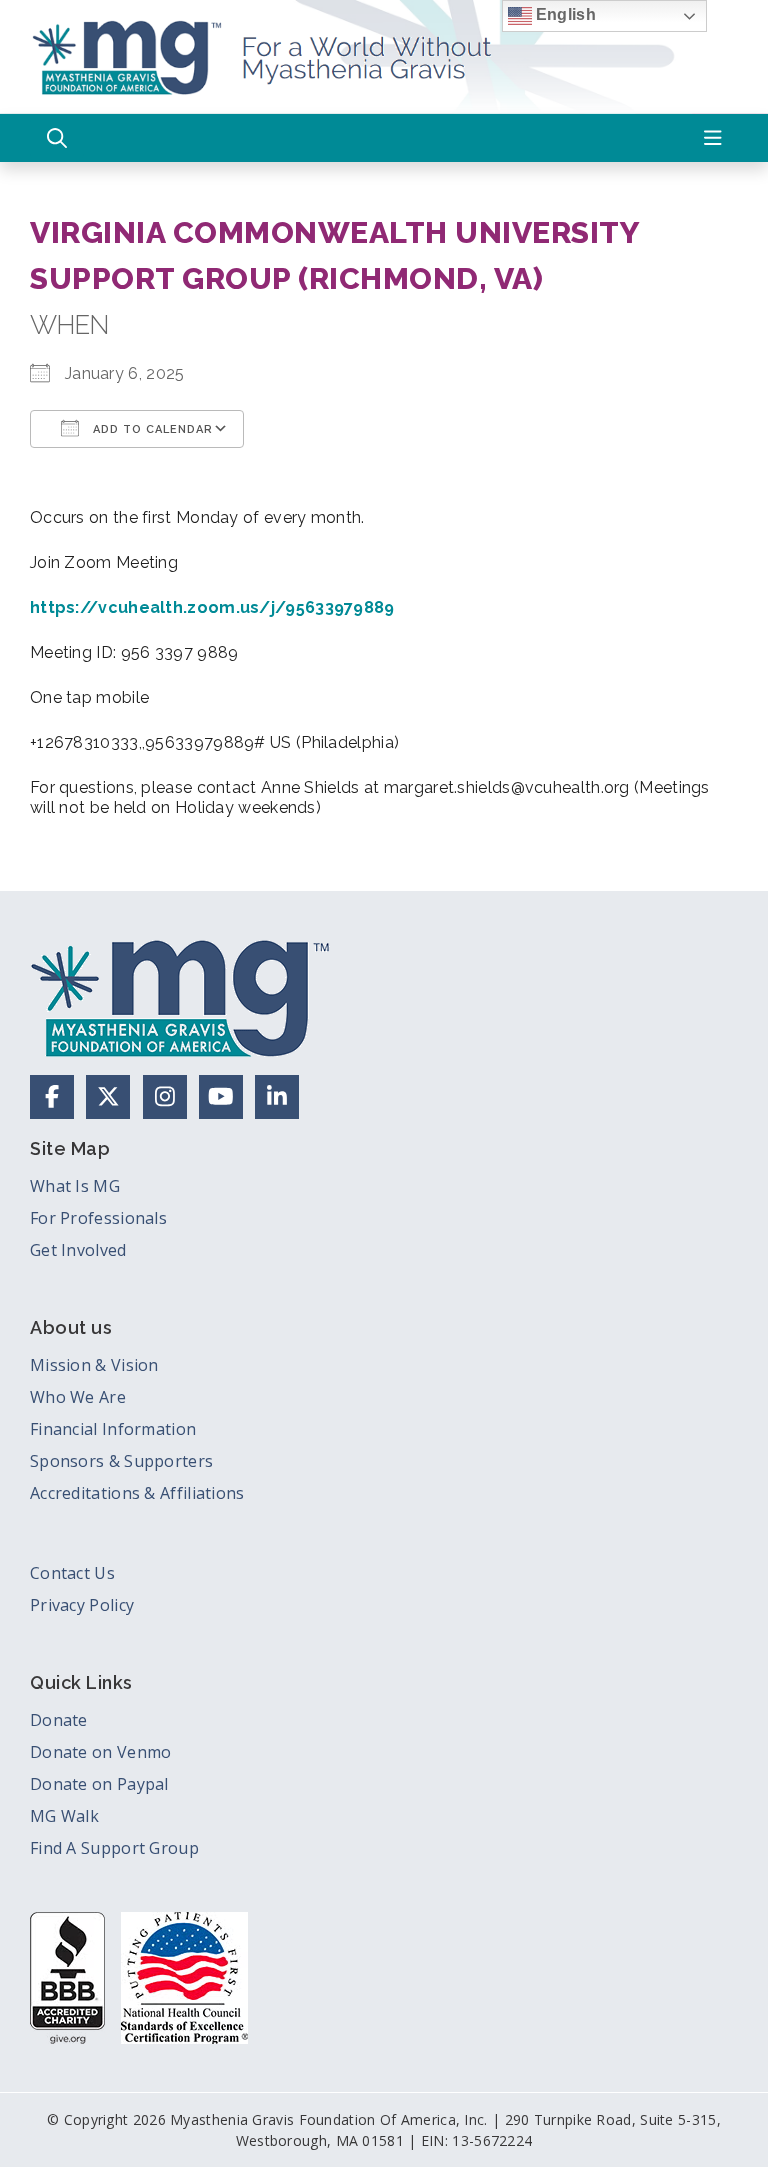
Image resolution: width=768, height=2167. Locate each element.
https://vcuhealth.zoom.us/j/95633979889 (212, 607)
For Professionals (98, 1218)
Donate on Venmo (101, 1752)
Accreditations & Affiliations (137, 1493)
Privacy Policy (82, 1605)
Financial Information (113, 1429)
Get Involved (78, 1250)
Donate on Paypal (99, 1784)
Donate (59, 1720)
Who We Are (78, 1397)
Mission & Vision (94, 1365)
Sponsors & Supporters (121, 1461)
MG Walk (64, 1816)
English (564, 14)
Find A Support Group (114, 1848)
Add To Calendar (151, 429)
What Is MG (75, 1186)
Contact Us (72, 1573)
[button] (57, 138)
